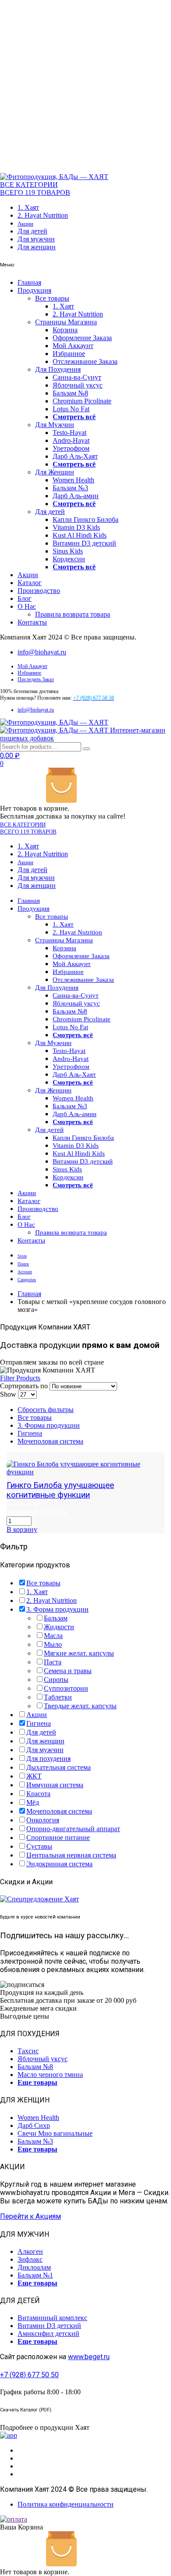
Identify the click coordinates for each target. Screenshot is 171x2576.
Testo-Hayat (69, 433)
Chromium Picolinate (82, 401)
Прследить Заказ (36, 679)
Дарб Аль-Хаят (75, 456)
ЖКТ (34, 1776)
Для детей (32, 231)
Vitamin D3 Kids (76, 527)
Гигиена (30, 1433)
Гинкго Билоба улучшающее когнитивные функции (60, 1490)
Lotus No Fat (71, 409)
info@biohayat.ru (42, 652)
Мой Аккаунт (73, 346)
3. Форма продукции (49, 1425)
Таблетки (58, 1697)
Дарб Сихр (34, 2125)
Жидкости (59, 1627)
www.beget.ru (89, 2357)
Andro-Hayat (71, 440)
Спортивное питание (58, 1838)
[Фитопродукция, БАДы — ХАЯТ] (54, 177)
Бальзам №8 (70, 393)
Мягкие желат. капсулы (79, 1653)
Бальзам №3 (70, 488)
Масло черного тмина (50, 2075)
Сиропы (56, 1680)
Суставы (39, 1846)
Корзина (65, 330)
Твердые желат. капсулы (80, 1706)
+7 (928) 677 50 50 (29, 2375)
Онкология (43, 1820)
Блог (25, 598)
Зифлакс (30, 2259)
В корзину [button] (22, 1529)
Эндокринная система (59, 1864)
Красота (38, 1794)
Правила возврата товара (73, 614)
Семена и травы (68, 1671)
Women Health (73, 480)
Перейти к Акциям (30, 2216)
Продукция (34, 290)
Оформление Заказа (82, 338)
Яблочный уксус (78, 385)
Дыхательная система (59, 1767)
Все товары (52, 298)
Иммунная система (55, 1785)
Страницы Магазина (66, 322)
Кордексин (69, 559)
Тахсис (28, 2051)
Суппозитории (66, 1688)
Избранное (69, 354)
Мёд (33, 1802)
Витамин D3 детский (84, 543)
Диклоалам (34, 2267)
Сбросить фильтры (46, 1410)
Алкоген (30, 2251)
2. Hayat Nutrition (43, 215)
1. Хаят (28, 207)
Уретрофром (71, 448)
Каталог (30, 583)
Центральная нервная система (71, 1855)
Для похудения (48, 1759)
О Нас (27, 606)
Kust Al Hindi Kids (80, 535)
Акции (25, 224)
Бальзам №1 (35, 2275)
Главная (29, 282)
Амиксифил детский (48, 2333)
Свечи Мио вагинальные (55, 2133)
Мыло (53, 1644)
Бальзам (56, 1618)
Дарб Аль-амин (76, 496)
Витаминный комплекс (52, 2318)
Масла (53, 1636)
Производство (39, 591)
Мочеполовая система (50, 1441)
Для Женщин (55, 472)
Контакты (32, 622)
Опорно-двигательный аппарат (73, 1829)
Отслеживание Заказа (85, 361)
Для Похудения (58, 369)
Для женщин (37, 247)
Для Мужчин (55, 425)
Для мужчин (36, 239)
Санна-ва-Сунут (77, 377)
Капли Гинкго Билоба (85, 519)
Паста (53, 1662)
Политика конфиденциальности (66, 2504)
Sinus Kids (68, 551)
